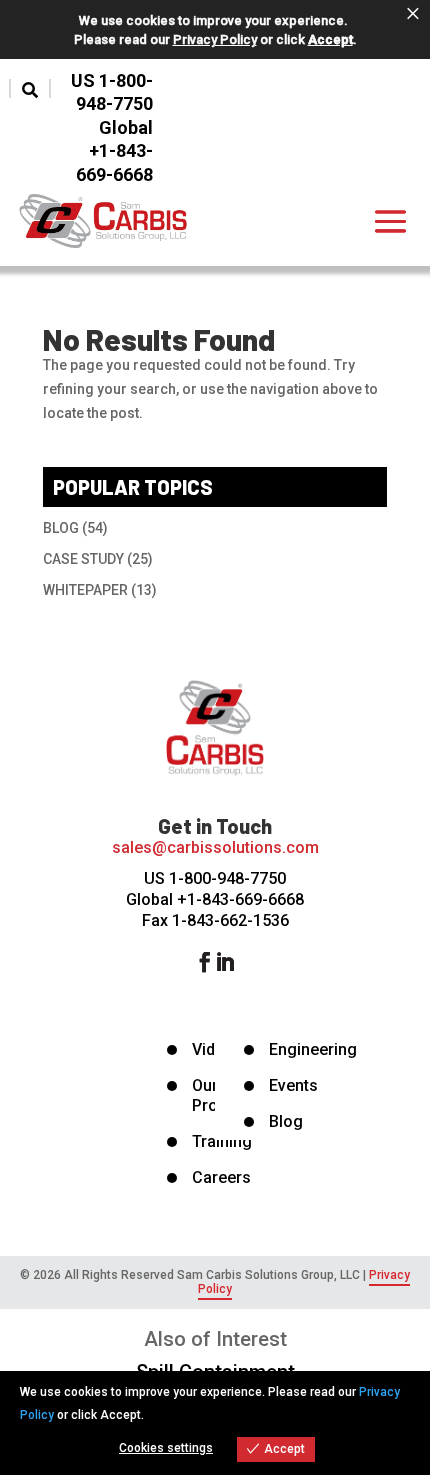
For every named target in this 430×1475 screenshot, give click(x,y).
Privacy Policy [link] (215, 39)
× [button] (413, 14)
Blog (286, 1121)
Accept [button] (330, 39)
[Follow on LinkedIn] (235, 962)
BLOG (61, 528)
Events (293, 1085)
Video (213, 1049)
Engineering (313, 1049)
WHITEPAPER (85, 590)
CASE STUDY (83, 559)
